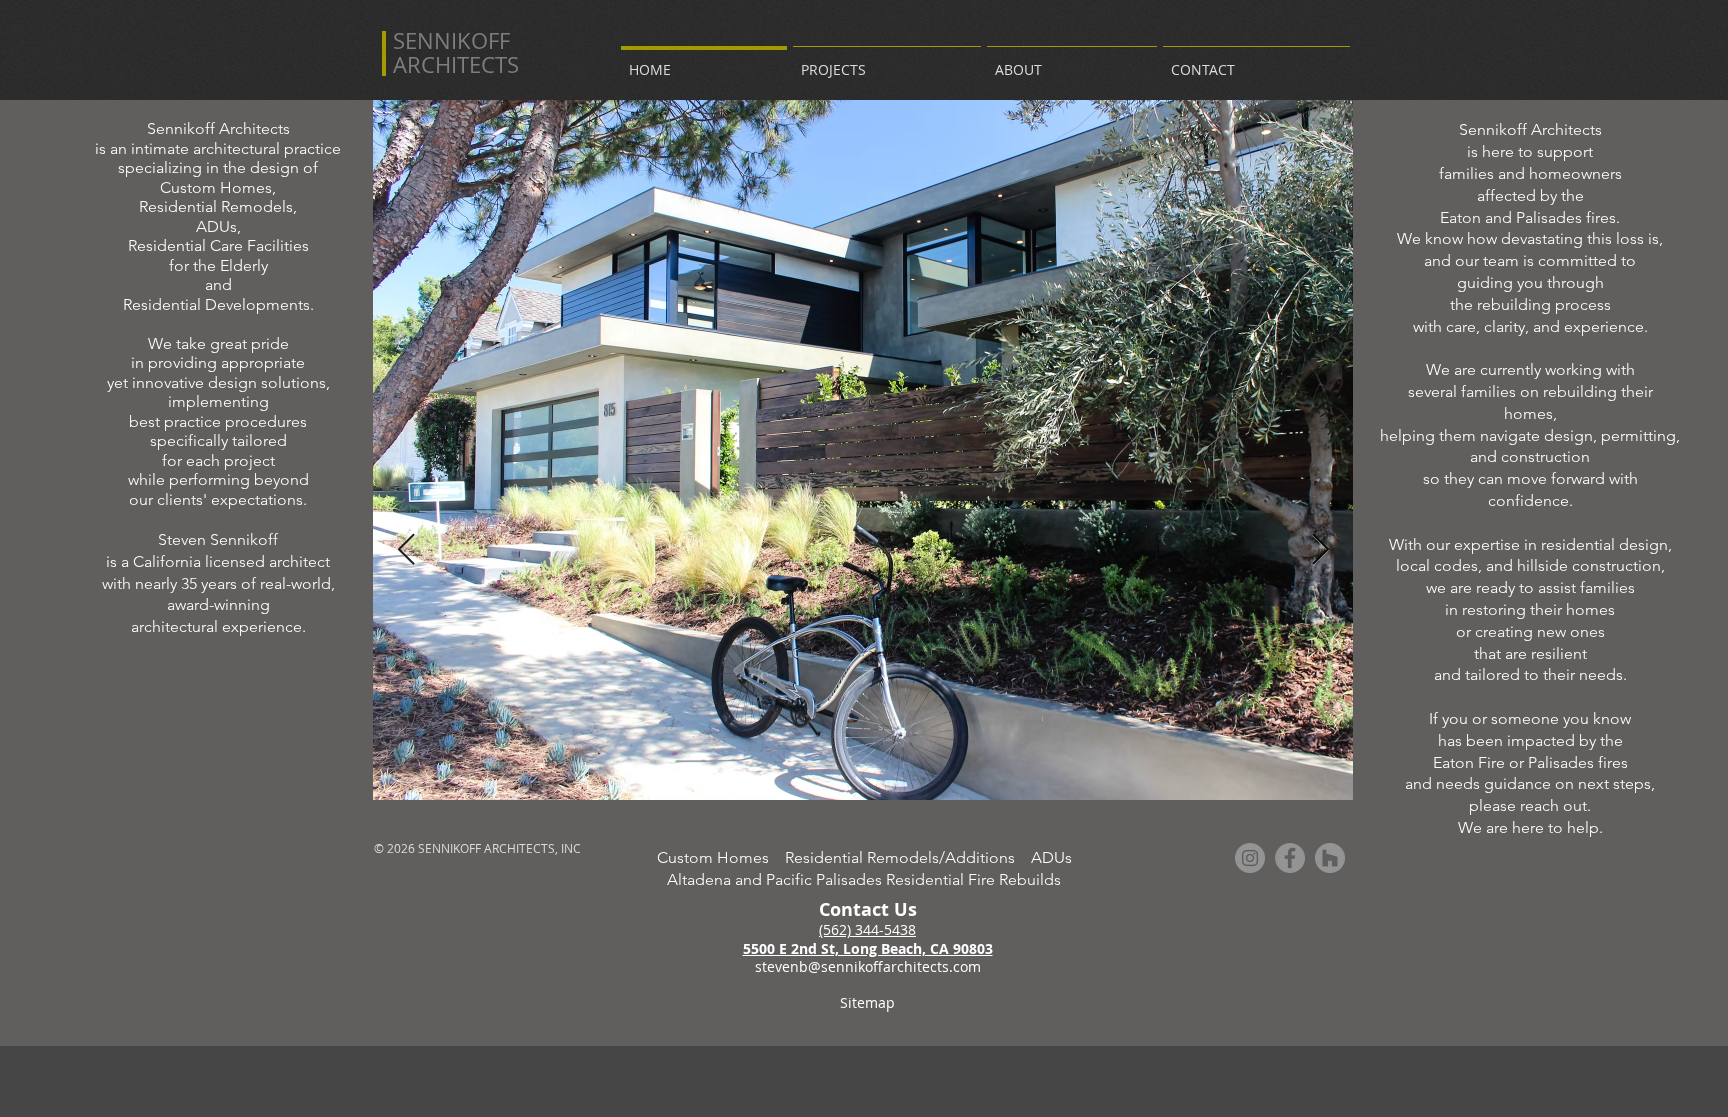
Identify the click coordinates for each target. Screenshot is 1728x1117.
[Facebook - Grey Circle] (1290, 858)
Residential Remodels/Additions (908, 857)
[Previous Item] (406, 550)
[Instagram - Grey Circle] (1250, 858)
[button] (887, 61)
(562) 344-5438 (867, 929)
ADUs (1051, 857)
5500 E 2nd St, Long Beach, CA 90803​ (868, 948)
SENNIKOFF (451, 40)
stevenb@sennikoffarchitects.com (868, 966)
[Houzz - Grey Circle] (1330, 858)
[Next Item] (1320, 550)
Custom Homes (721, 857)
